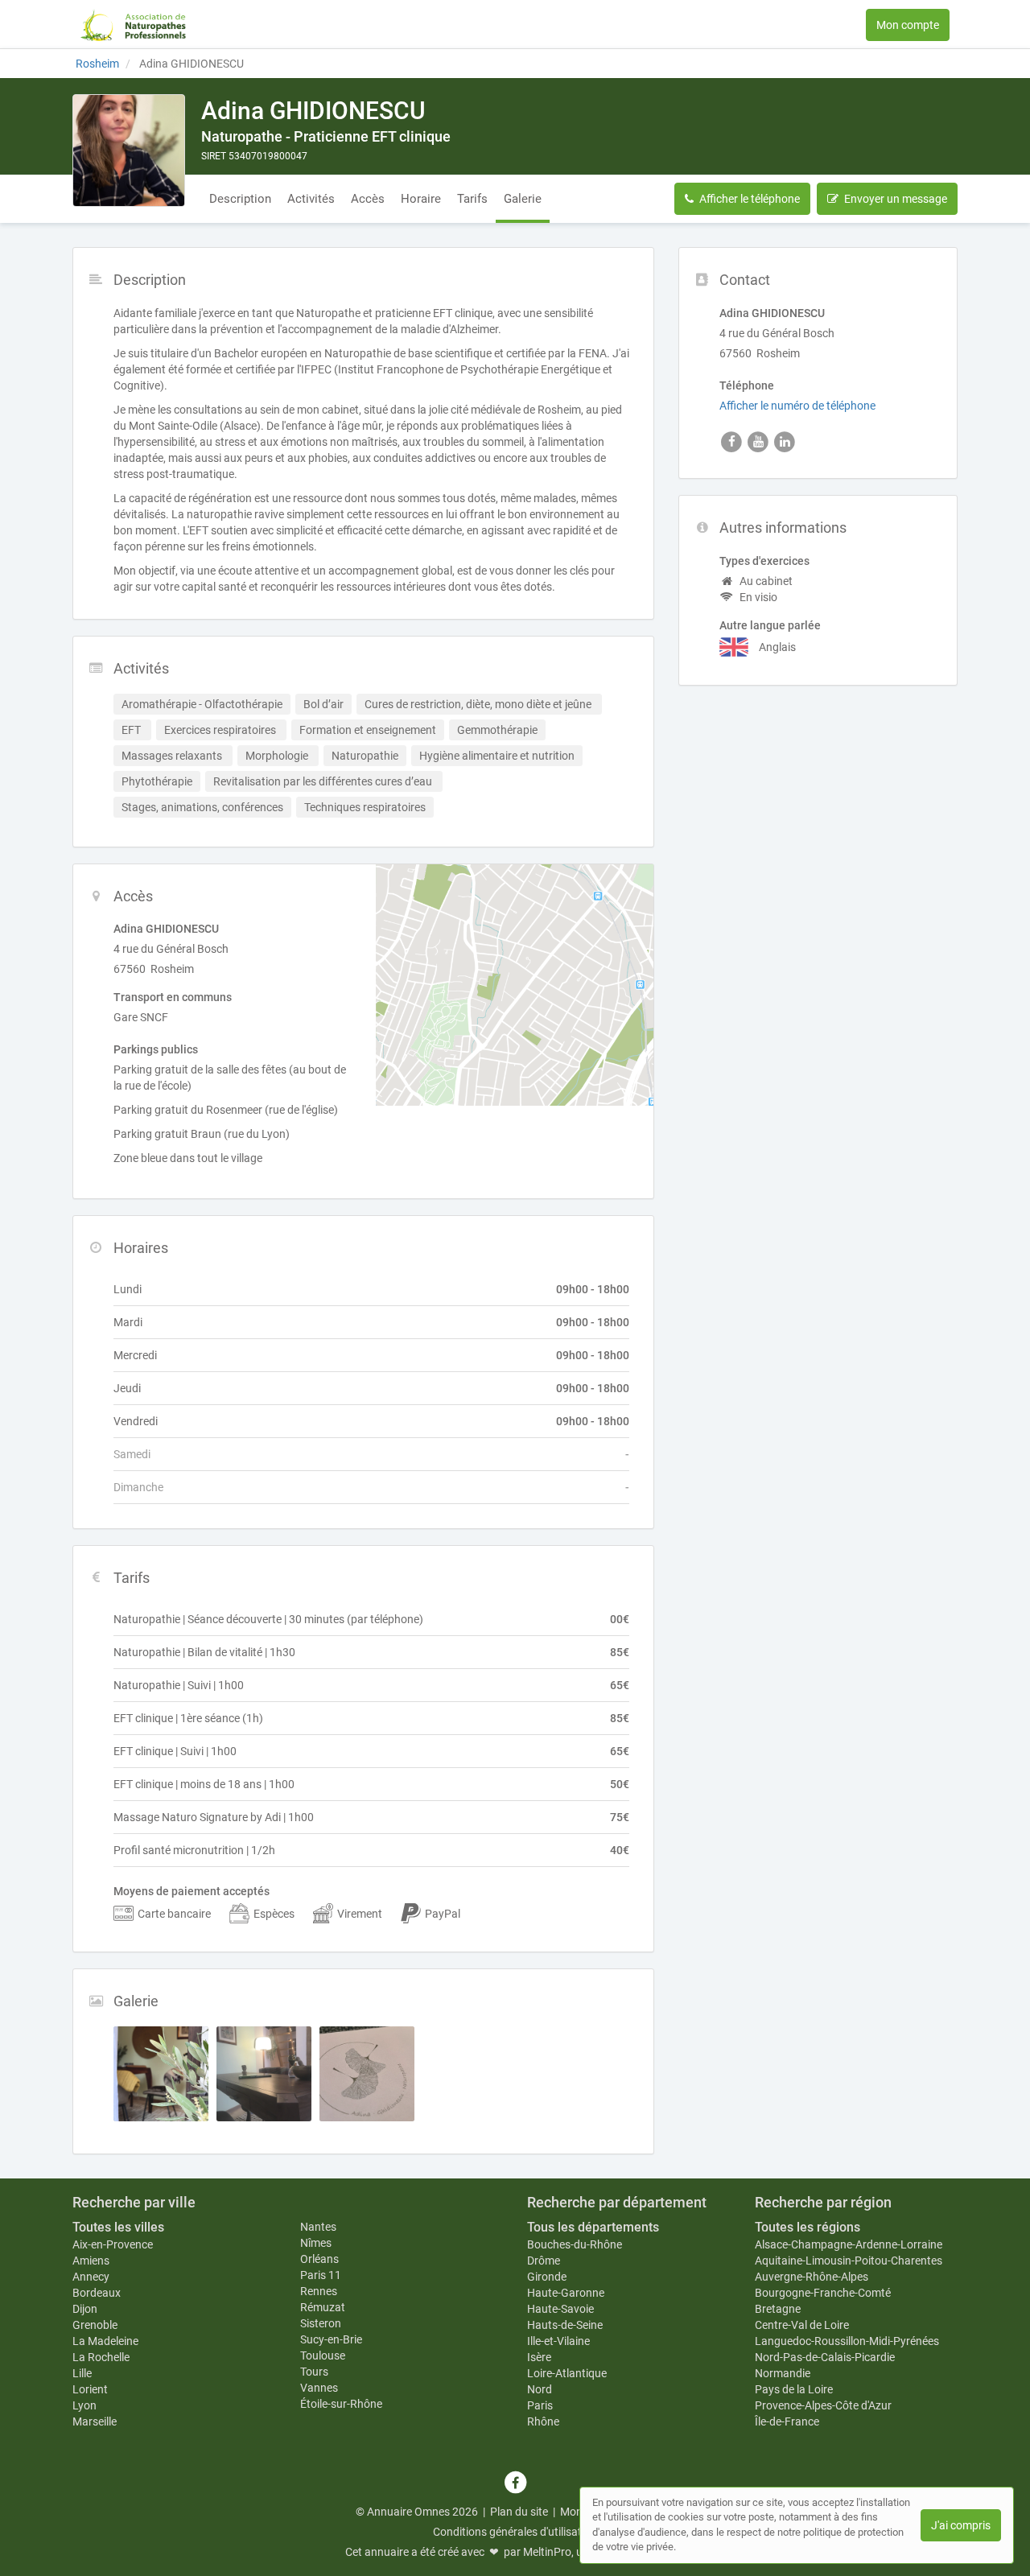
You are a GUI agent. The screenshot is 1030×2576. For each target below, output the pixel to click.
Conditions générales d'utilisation (515, 2532)
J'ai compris (961, 2525)
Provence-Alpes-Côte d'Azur (823, 2405)
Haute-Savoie (560, 2309)
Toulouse (323, 2355)
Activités (311, 199)
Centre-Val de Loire (802, 2325)
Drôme (544, 2261)
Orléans (319, 2259)
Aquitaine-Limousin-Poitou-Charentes (849, 2261)
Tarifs (472, 199)
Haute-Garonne (566, 2293)
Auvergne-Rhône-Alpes (812, 2277)
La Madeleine (105, 2341)
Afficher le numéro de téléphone (797, 406)
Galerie (523, 199)
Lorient (90, 2389)
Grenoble (95, 2325)
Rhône (543, 2421)
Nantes (318, 2227)
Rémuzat (323, 2307)
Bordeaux (97, 2293)
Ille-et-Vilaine (558, 2341)
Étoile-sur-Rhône (341, 2404)
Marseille (95, 2421)
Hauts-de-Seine (565, 2325)
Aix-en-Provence (113, 2244)
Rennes (319, 2291)
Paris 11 (321, 2275)
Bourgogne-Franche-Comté (823, 2293)
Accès (368, 199)
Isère (539, 2357)
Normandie (783, 2373)
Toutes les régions (808, 2227)
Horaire (421, 199)
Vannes (319, 2388)
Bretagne (778, 2309)
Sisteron (321, 2323)
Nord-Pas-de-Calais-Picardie (825, 2357)
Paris (540, 2405)
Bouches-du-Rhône (575, 2244)
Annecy (91, 2277)
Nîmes (316, 2243)
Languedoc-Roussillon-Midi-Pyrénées (847, 2341)
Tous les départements (593, 2227)
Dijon (85, 2309)
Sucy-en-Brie (331, 2339)
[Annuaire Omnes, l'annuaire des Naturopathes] (133, 24)
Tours (314, 2372)
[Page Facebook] (515, 2483)
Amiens (91, 2261)
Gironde (547, 2277)
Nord (540, 2389)
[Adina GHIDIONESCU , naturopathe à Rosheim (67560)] (129, 150)
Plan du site (519, 2512)
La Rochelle (101, 2357)
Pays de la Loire (794, 2389)
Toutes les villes (118, 2227)
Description (240, 199)
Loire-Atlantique (567, 2373)
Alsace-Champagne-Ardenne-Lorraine (849, 2244)
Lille (82, 2373)
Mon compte (908, 25)
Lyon (84, 2405)
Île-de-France (787, 2421)
